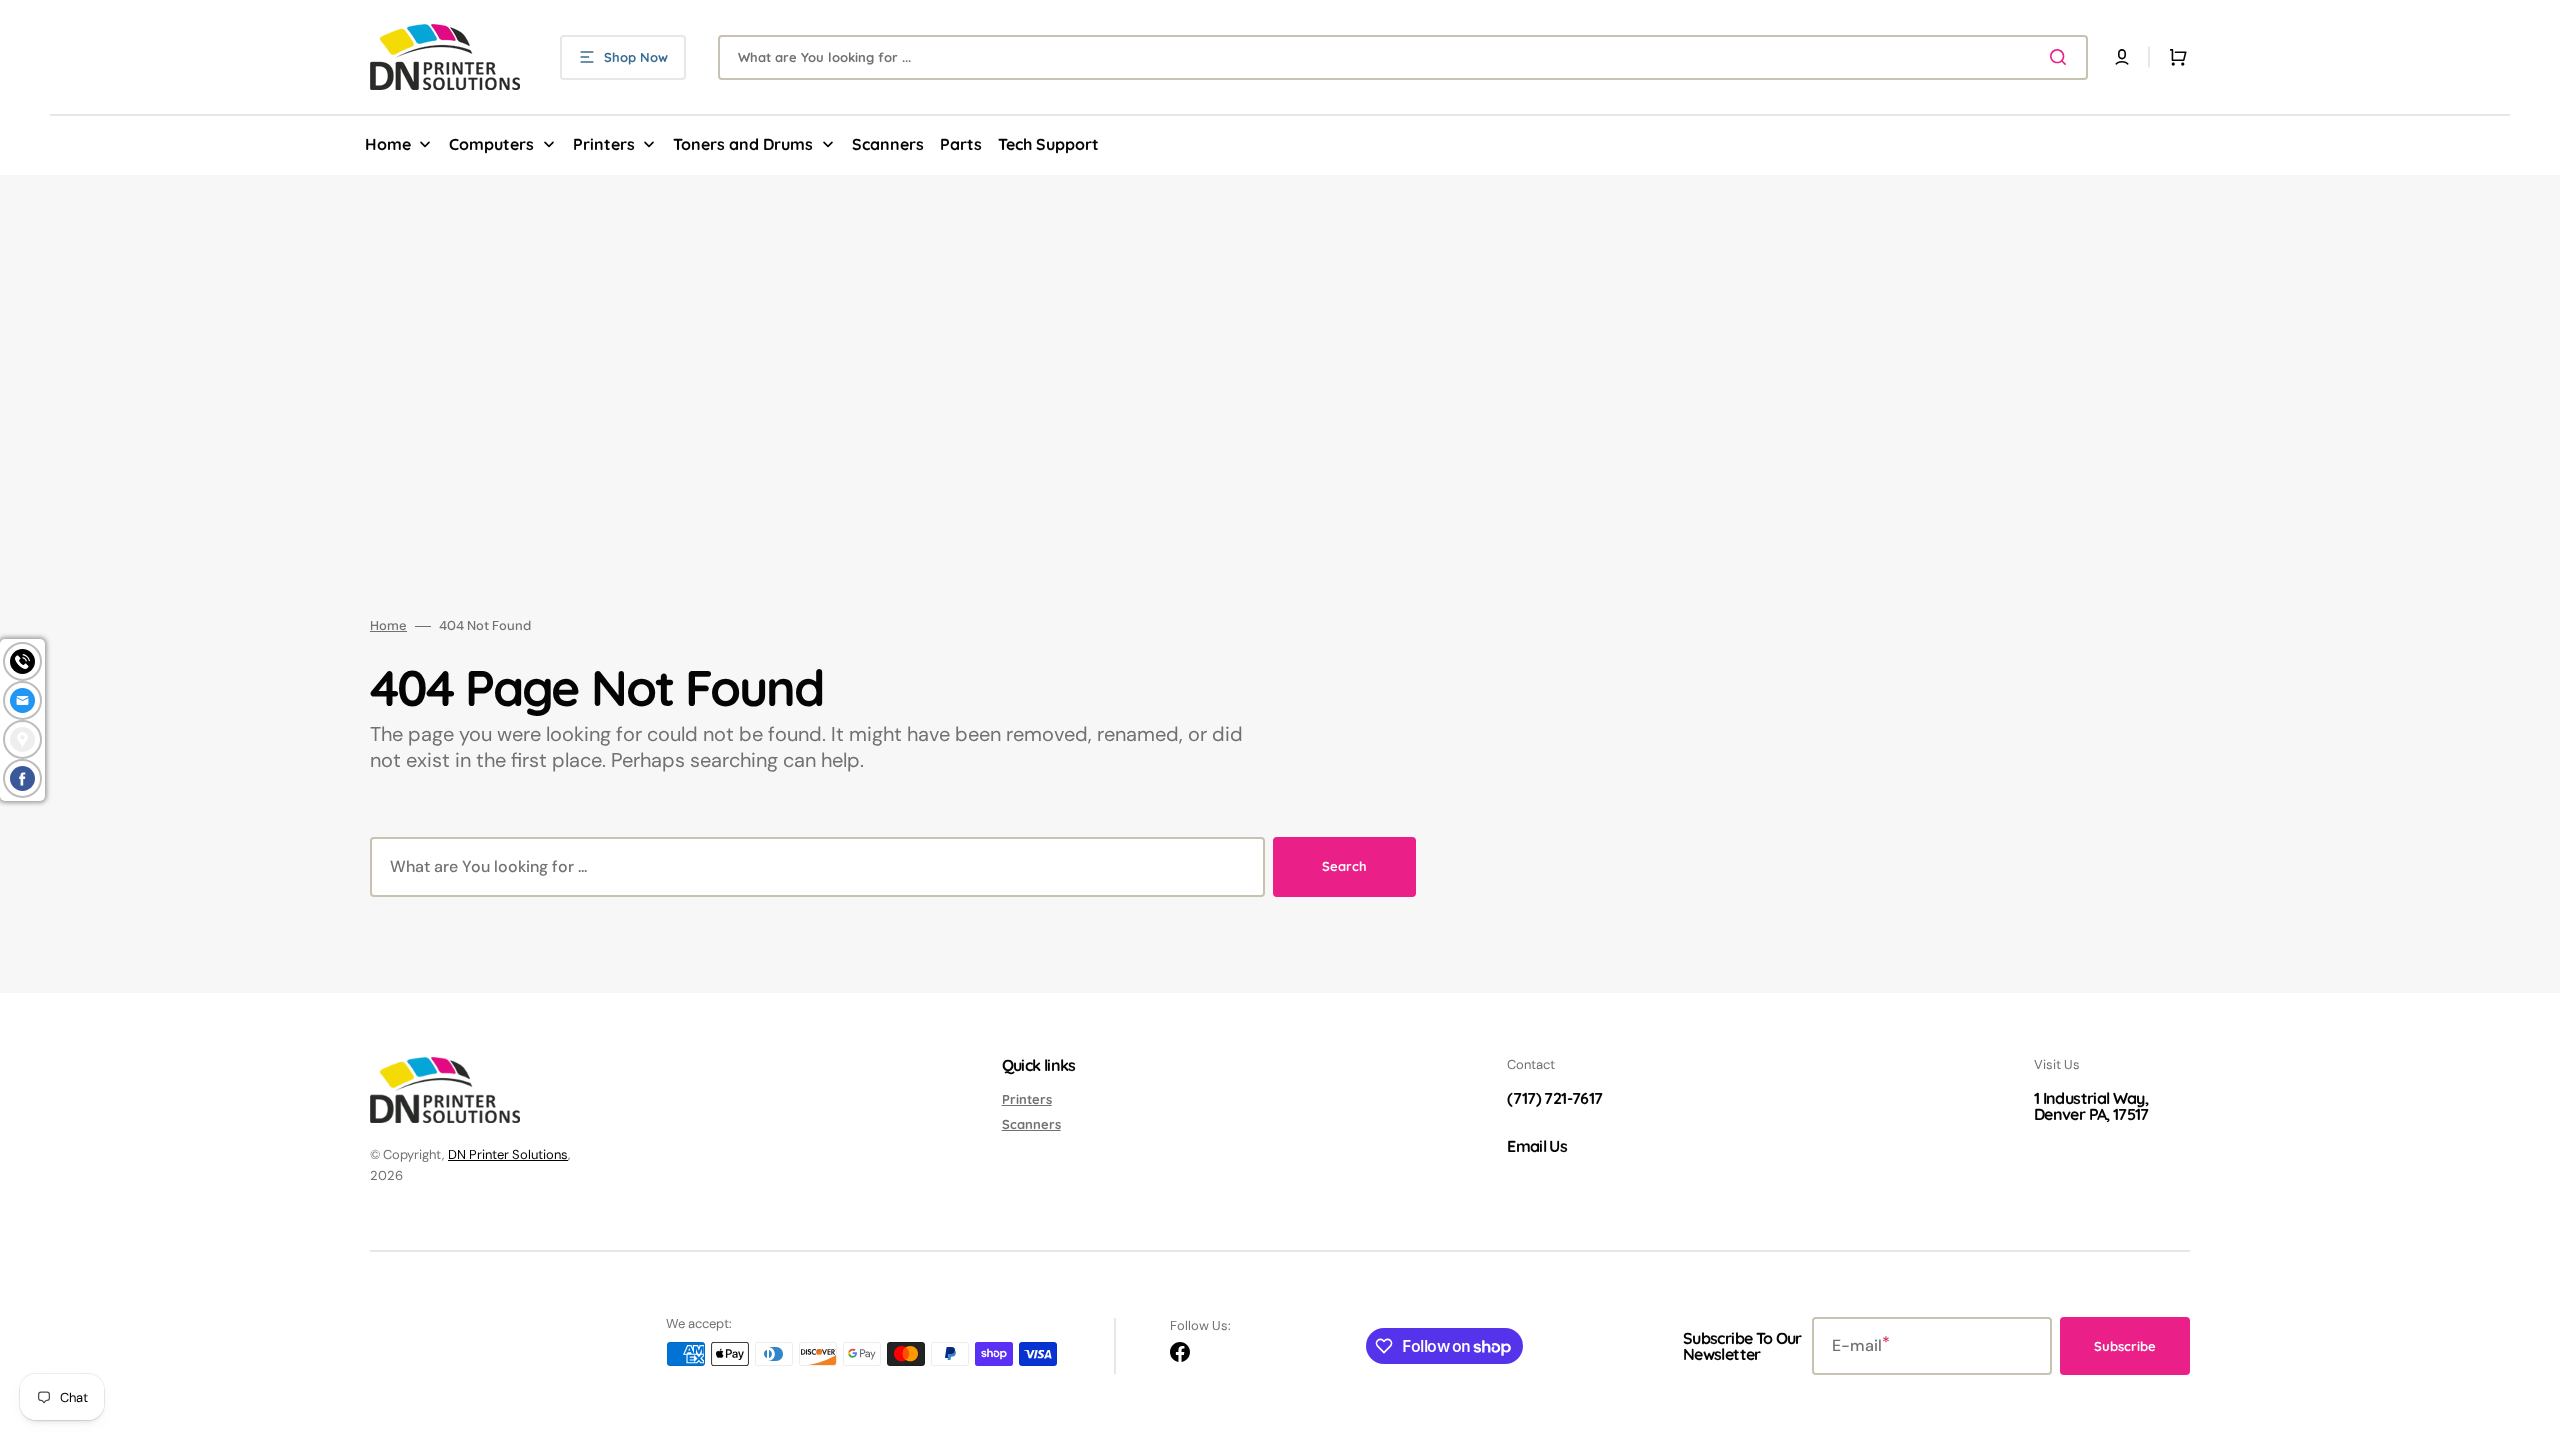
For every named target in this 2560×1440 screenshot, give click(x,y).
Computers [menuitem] (491, 144)
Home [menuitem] (388, 144)
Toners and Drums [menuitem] (743, 144)
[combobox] (1403, 57)
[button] (2122, 57)
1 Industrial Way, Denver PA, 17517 (2091, 1106)
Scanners (1031, 1124)
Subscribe (2125, 1346)
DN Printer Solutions (508, 1154)
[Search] (2062, 57)
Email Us (1537, 1146)
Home (388, 626)
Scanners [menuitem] (888, 144)
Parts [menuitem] (961, 144)
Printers (1027, 1099)
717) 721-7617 (1558, 1098)
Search (1344, 866)
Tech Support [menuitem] (1048, 144)
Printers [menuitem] (604, 144)
